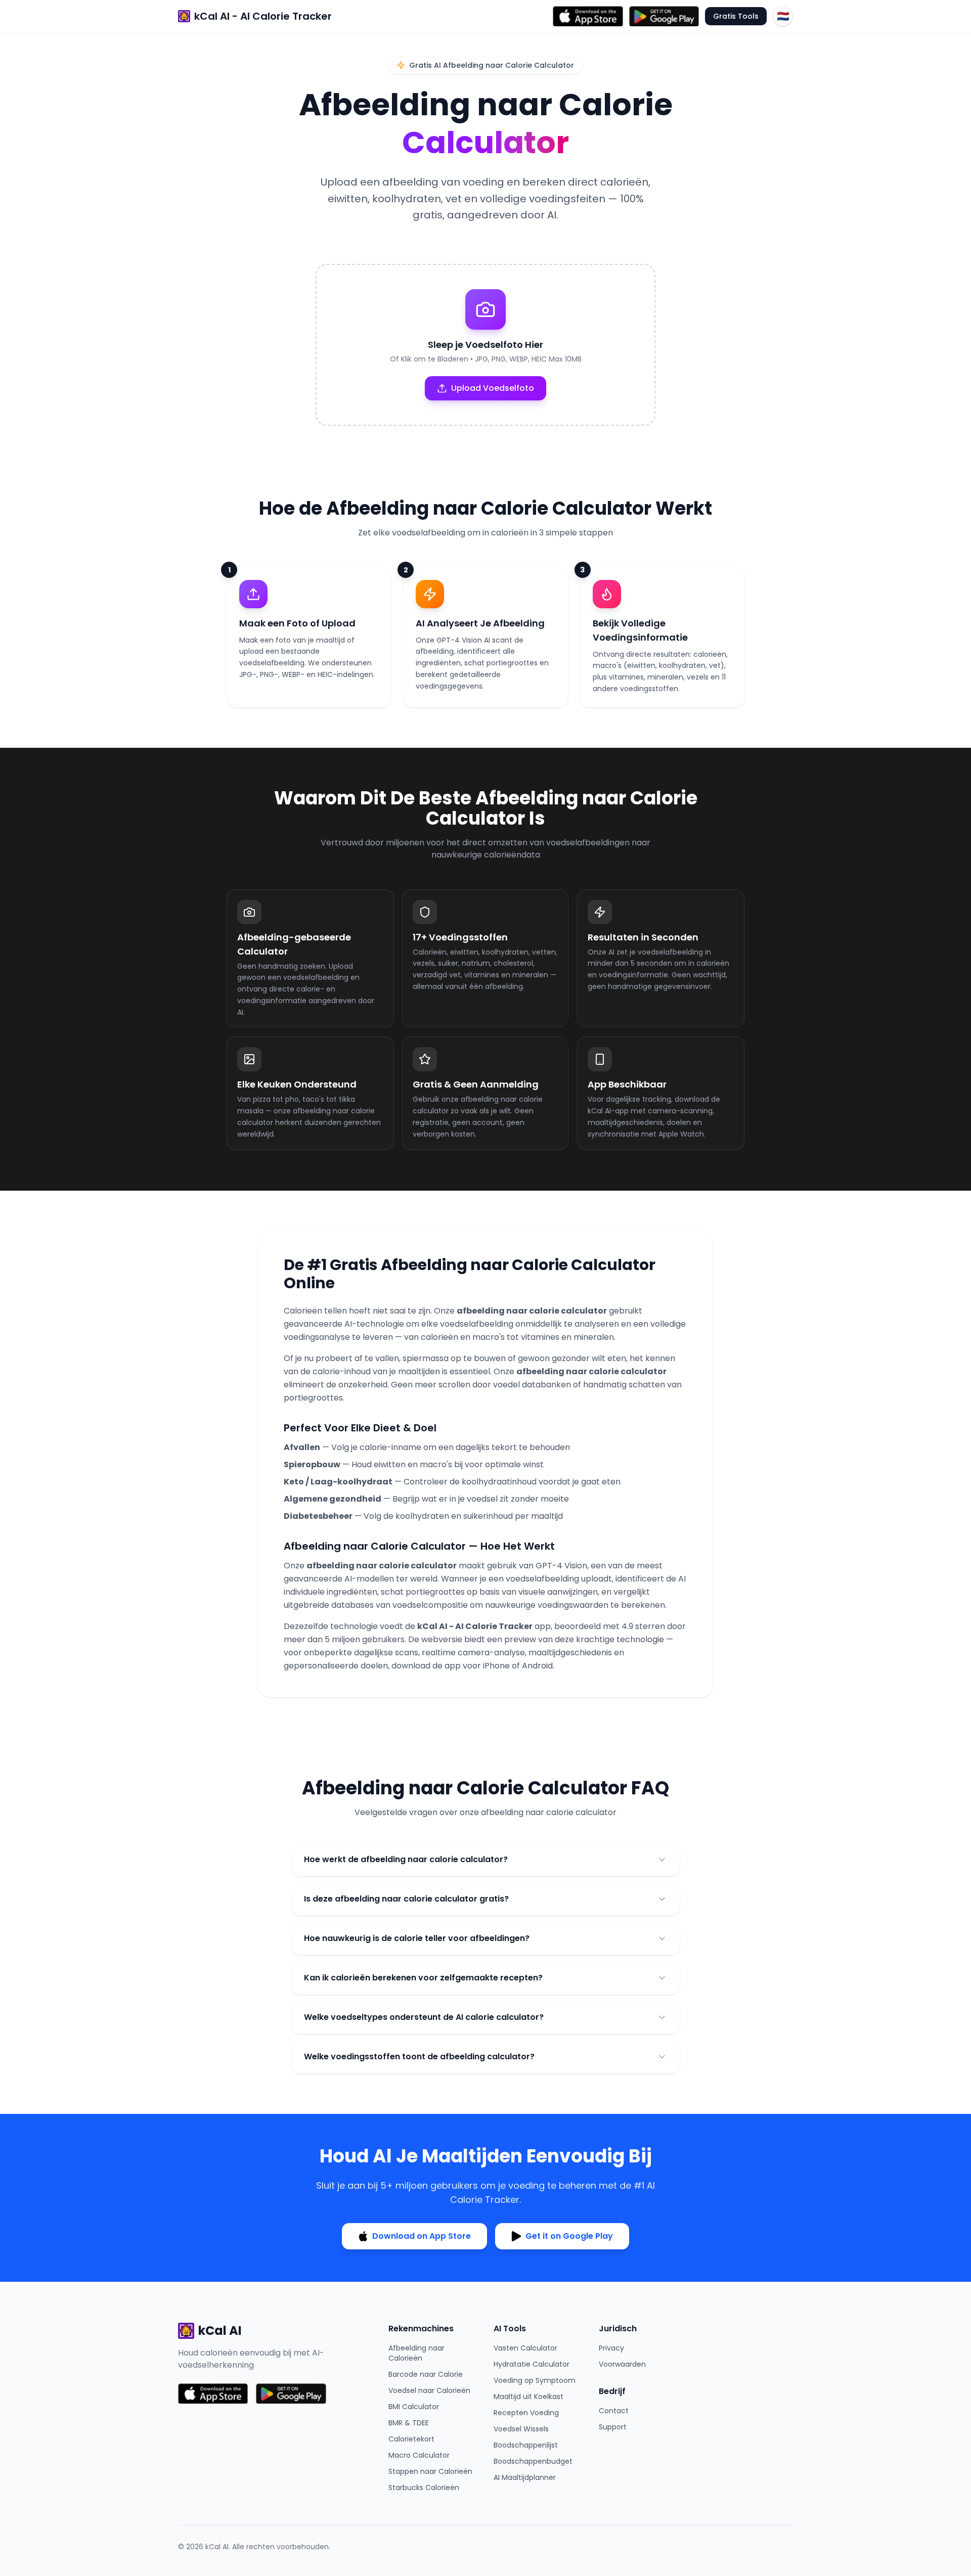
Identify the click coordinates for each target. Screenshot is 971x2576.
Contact (614, 2411)
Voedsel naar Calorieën (429, 2390)
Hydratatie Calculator (532, 2364)
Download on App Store (422, 2236)
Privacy (611, 2348)
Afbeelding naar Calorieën (416, 2353)
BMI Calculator (414, 2407)
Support (613, 2427)
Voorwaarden (622, 2364)
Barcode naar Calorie (426, 2374)
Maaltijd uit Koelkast (528, 2397)
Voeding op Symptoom (535, 2380)
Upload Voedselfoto (493, 388)
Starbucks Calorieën (424, 2488)
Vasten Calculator (525, 2348)
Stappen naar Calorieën (430, 2471)
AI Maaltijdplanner (525, 2477)
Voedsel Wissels (521, 2429)
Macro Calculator (419, 2455)
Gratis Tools (736, 16)
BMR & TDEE (409, 2423)
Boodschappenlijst (526, 2445)
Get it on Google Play (569, 2236)
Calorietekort (411, 2439)
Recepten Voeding (526, 2413)
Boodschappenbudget (533, 2461)
